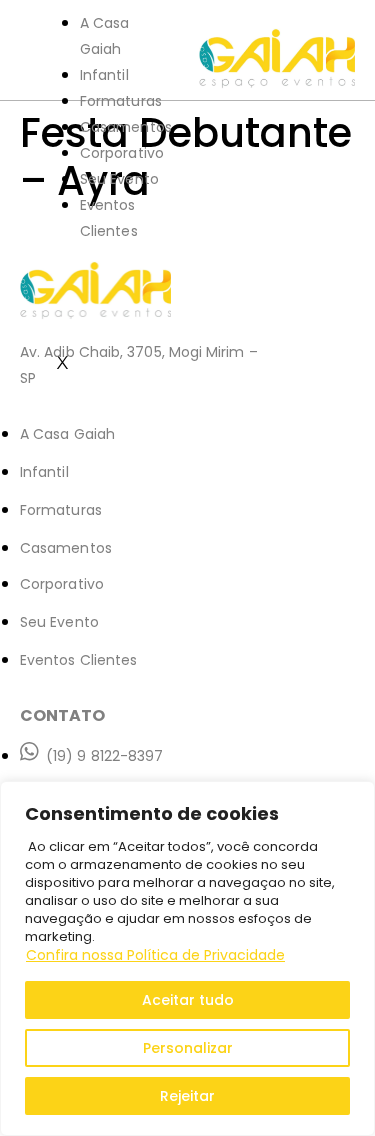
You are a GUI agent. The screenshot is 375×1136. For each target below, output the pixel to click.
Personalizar (188, 1048)
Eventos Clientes (109, 218)
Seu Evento (119, 179)
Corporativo (122, 153)
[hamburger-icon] (160, 30)
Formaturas (121, 101)
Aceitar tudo (188, 1000)
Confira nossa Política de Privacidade (155, 955)
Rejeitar (187, 1096)
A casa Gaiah (104, 36)
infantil (104, 75)
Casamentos (126, 127)
